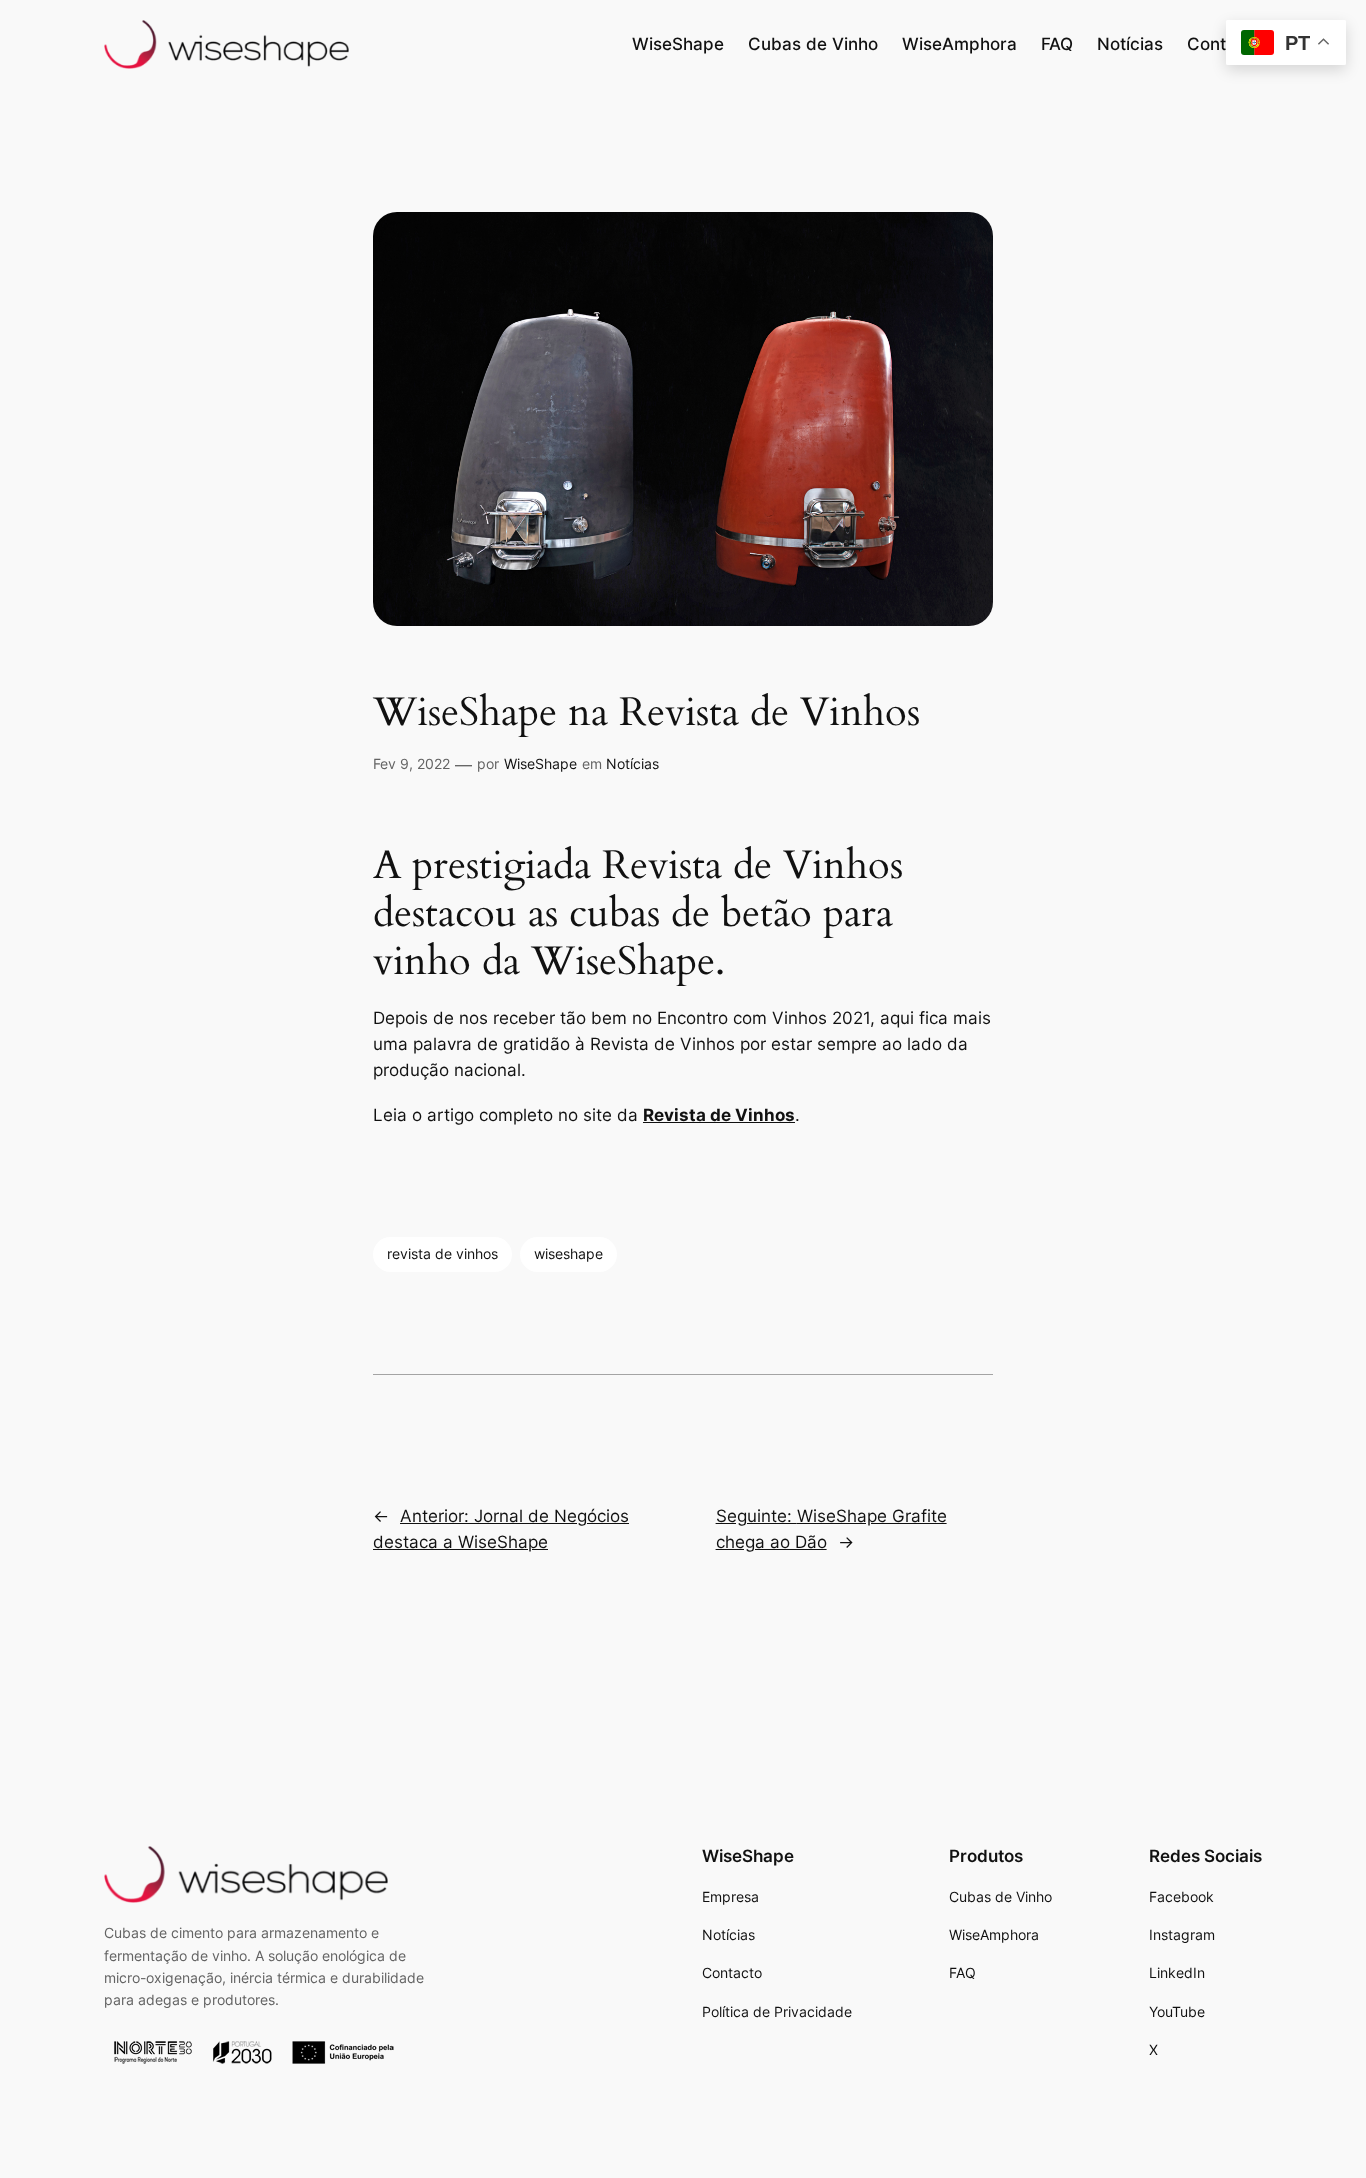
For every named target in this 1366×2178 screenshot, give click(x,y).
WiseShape (540, 763)
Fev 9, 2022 (411, 763)
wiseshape (568, 1253)
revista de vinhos (442, 1253)
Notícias (632, 763)
